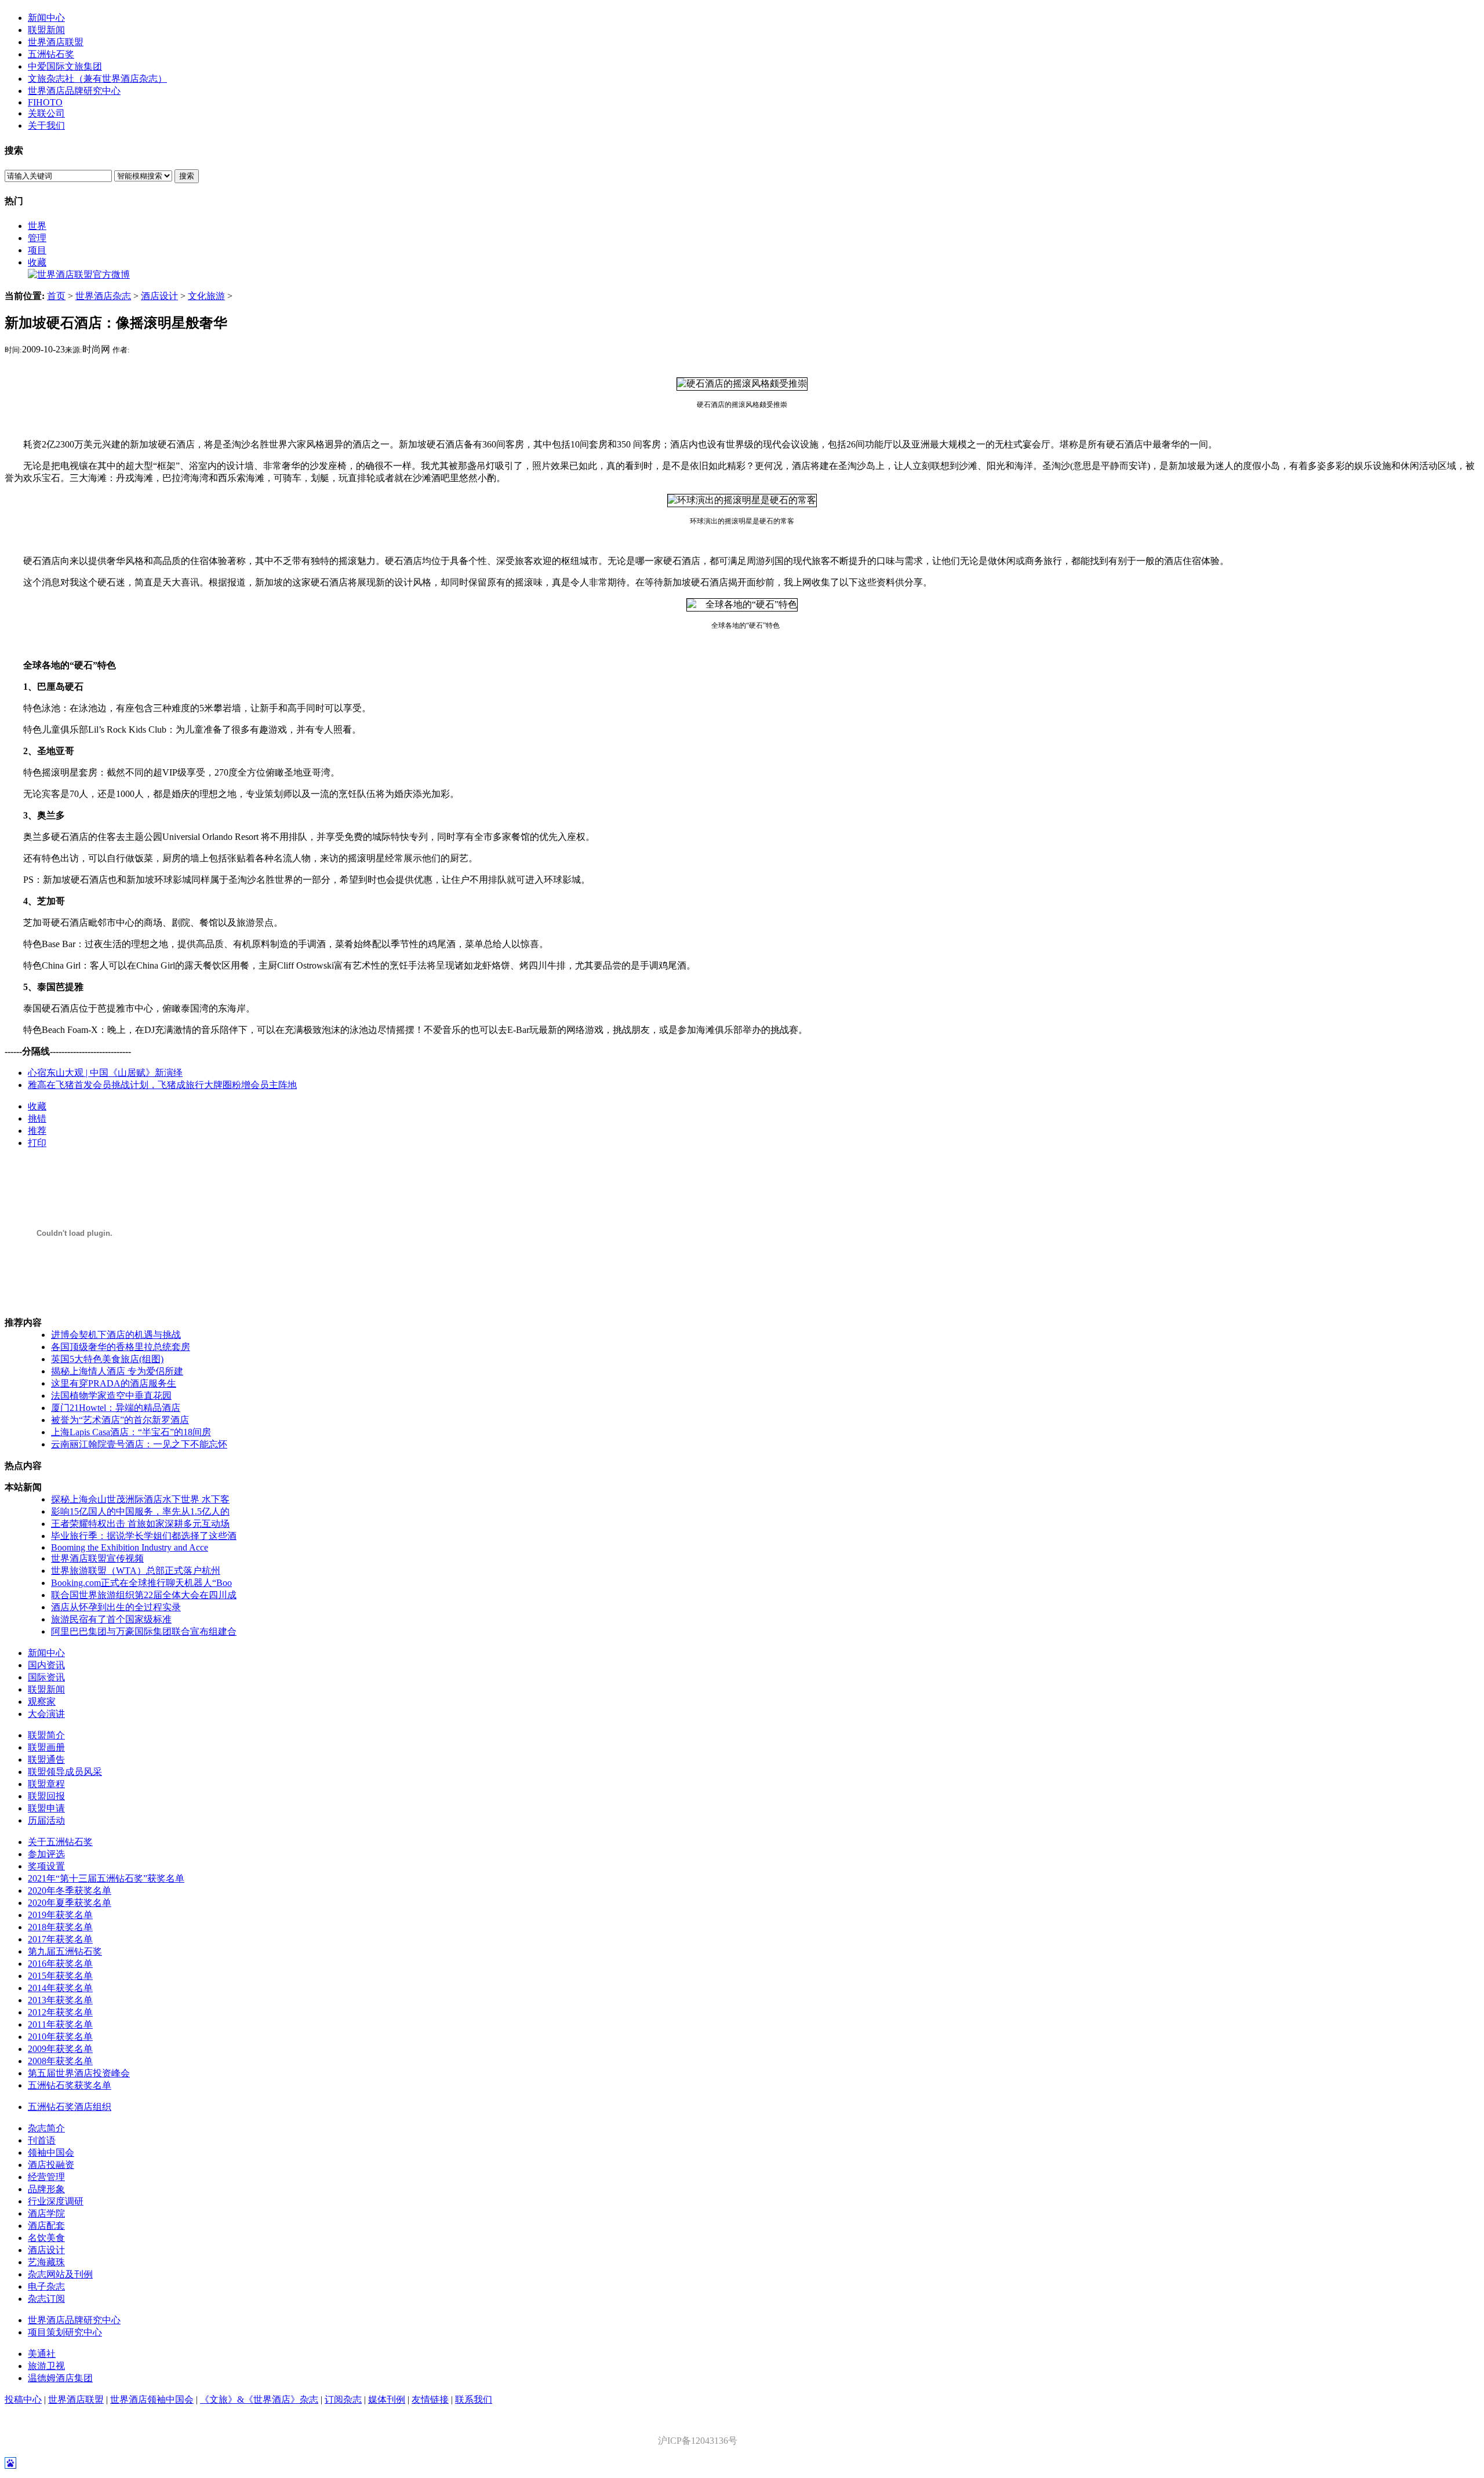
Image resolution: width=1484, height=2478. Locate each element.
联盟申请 (46, 1808)
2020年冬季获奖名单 (70, 1891)
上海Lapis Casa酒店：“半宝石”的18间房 (131, 1432)
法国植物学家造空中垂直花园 (111, 1396)
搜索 (187, 176)
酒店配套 (46, 2226)
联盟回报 (46, 1796)
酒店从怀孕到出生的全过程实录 (116, 1607)
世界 (37, 226)
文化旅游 (206, 296)
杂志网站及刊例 (60, 2274)
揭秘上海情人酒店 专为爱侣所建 (117, 1371)
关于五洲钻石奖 (60, 1842)
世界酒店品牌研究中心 (74, 91)
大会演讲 (46, 1714)
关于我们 (46, 125)
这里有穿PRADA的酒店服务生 (114, 1383)
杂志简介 (46, 2128)
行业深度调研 (56, 2201)
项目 (37, 250)
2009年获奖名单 (60, 2049)
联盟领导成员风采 (65, 1772)
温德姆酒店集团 (60, 2378)
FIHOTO (45, 102)
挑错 (37, 1118)
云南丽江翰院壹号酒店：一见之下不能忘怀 (139, 1444)
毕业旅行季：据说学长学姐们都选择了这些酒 (144, 1536)
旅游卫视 (46, 2366)
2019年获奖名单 (60, 1915)
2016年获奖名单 (60, 1964)
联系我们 (474, 2399)
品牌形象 (46, 2189)
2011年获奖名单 (60, 2024)
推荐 (37, 1131)
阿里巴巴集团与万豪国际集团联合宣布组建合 (144, 1631)
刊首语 (42, 2140)
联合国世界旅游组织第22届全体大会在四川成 (144, 1595)
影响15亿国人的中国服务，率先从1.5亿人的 (140, 1511)
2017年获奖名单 (60, 1939)
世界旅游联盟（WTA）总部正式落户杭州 (136, 1571)
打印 (37, 1143)
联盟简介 (46, 1735)
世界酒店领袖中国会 (152, 2399)
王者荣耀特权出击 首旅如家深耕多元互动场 (140, 1524)
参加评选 (46, 1854)
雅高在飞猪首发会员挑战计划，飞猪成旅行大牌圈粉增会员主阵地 (162, 1085)
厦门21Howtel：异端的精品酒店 (116, 1408)
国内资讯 (46, 1665)
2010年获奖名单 (60, 2037)
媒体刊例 (387, 2399)
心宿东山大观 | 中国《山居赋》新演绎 (105, 1073)
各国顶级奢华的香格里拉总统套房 (121, 1347)
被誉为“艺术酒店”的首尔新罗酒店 (120, 1420)
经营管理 (46, 2177)
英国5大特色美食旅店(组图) (107, 1359)
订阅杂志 (343, 2399)
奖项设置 (46, 1866)
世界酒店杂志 (103, 296)
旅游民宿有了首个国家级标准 (111, 1619)
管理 (37, 238)
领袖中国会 (51, 2153)
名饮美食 (46, 2238)
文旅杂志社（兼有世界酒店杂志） (97, 79)
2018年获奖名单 (60, 1927)
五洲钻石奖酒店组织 (70, 2107)
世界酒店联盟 (56, 42)
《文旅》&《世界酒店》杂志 (259, 2399)
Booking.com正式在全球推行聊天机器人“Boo (141, 1583)
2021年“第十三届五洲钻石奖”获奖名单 (106, 1878)
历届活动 (46, 1820)
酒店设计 (159, 296)
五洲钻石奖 (51, 54)
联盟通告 (46, 1760)
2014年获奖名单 (60, 1988)
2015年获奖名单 (60, 1976)
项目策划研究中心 (65, 2332)
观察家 (42, 1702)
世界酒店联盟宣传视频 (97, 1558)
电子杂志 (46, 2286)
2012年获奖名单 (60, 2012)
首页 (56, 296)
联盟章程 (46, 1784)
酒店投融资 (51, 2165)
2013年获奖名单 (60, 2000)
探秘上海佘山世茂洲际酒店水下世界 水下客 (140, 1499)
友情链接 (430, 2399)
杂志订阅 (46, 2299)
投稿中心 (23, 2399)
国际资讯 (46, 1677)
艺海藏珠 (46, 2262)
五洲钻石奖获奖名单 (70, 2085)
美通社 (42, 2354)
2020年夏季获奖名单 (70, 1903)
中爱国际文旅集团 (65, 66)
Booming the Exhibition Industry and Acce (130, 1547)
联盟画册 (46, 1747)
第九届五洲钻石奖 (65, 1951)
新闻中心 (46, 18)
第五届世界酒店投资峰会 (79, 2073)
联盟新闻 (46, 30)
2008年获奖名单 (60, 2061)
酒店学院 (46, 2213)
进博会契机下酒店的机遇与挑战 (116, 1335)
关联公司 (46, 113)
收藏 (37, 262)
